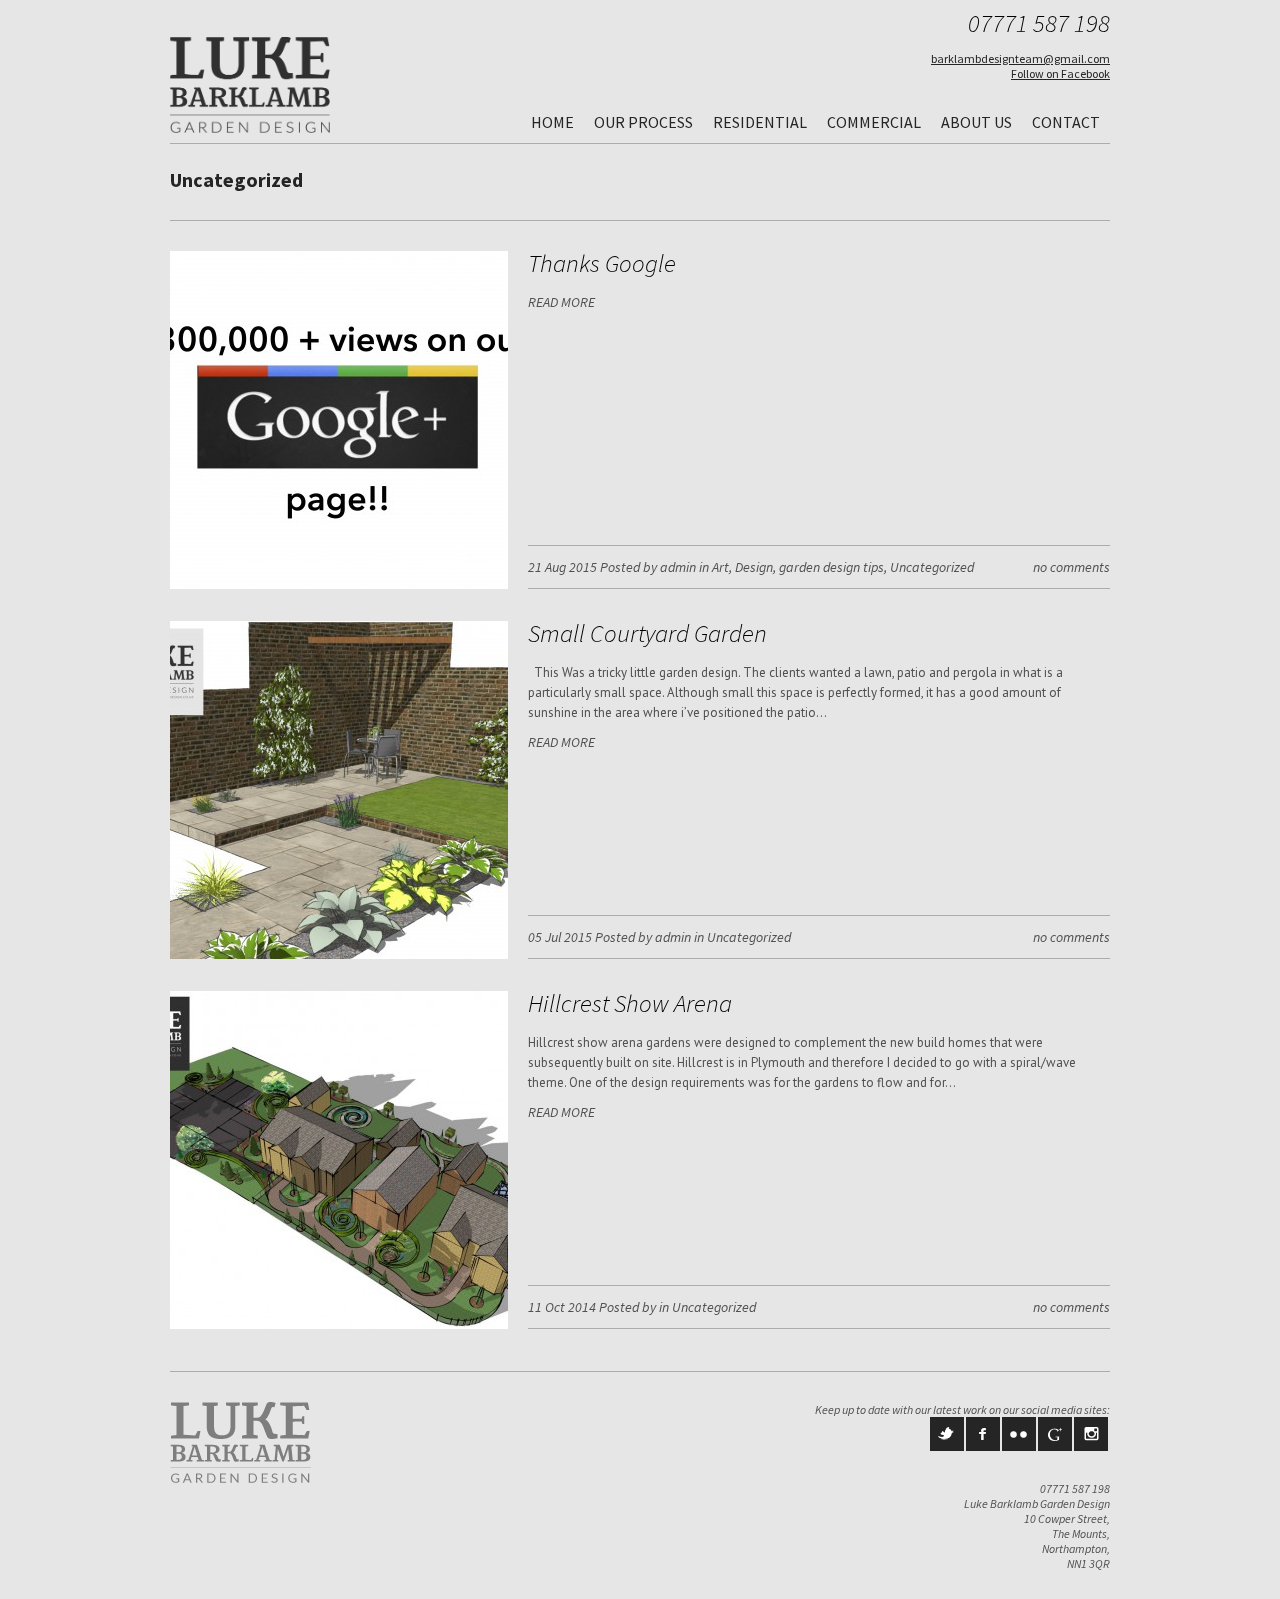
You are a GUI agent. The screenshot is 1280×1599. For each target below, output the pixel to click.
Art (720, 567)
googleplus (1055, 1434)
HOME (552, 122)
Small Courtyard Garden (647, 633)
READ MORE (561, 302)
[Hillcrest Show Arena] (339, 1324)
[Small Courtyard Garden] (339, 954)
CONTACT (1066, 122)
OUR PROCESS (643, 122)
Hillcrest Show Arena (630, 1003)
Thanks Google (602, 263)
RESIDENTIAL (760, 122)
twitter (947, 1434)
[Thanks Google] (339, 584)
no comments (1071, 567)
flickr (1019, 1434)
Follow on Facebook (1060, 73)
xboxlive (1091, 1434)
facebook (983, 1434)
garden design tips (831, 567)
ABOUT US (976, 122)
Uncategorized (932, 567)
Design (754, 567)
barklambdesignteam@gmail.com (1020, 58)
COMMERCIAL (874, 122)
